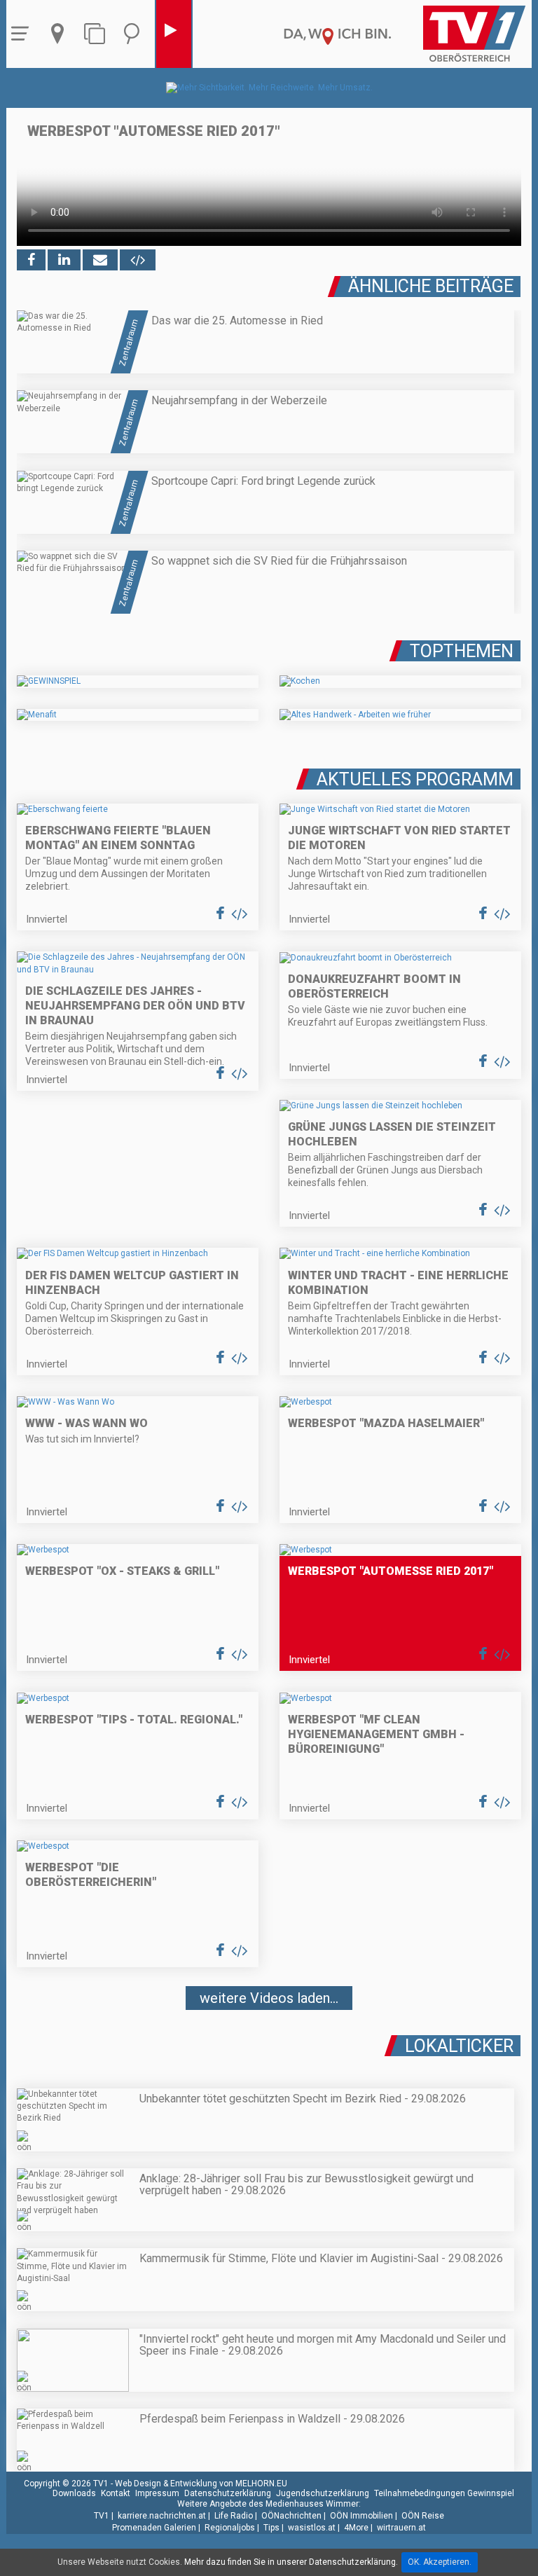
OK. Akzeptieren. (440, 2562)
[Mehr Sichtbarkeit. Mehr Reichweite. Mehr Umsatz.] (269, 88)
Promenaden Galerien (154, 2528)
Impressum (157, 2493)
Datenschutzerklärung (228, 2493)
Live (174, 34)
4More (356, 2528)
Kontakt (116, 2493)
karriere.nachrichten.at (162, 2516)
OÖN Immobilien (361, 2516)
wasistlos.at (312, 2528)
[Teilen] (100, 260)
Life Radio (234, 2516)
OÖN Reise (423, 2516)
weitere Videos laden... (269, 1998)
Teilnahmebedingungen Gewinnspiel (444, 2493)
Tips (271, 2528)
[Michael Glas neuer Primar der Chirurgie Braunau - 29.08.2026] (269, 2040)
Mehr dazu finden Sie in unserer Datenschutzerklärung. (291, 2562)
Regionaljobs (230, 2528)
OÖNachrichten (291, 2516)
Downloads (74, 2493)
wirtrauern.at (401, 2528)
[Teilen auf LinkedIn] (64, 260)
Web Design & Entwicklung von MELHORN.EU (201, 2484)
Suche (135, 34)
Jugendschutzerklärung (323, 2493)
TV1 (102, 2516)
